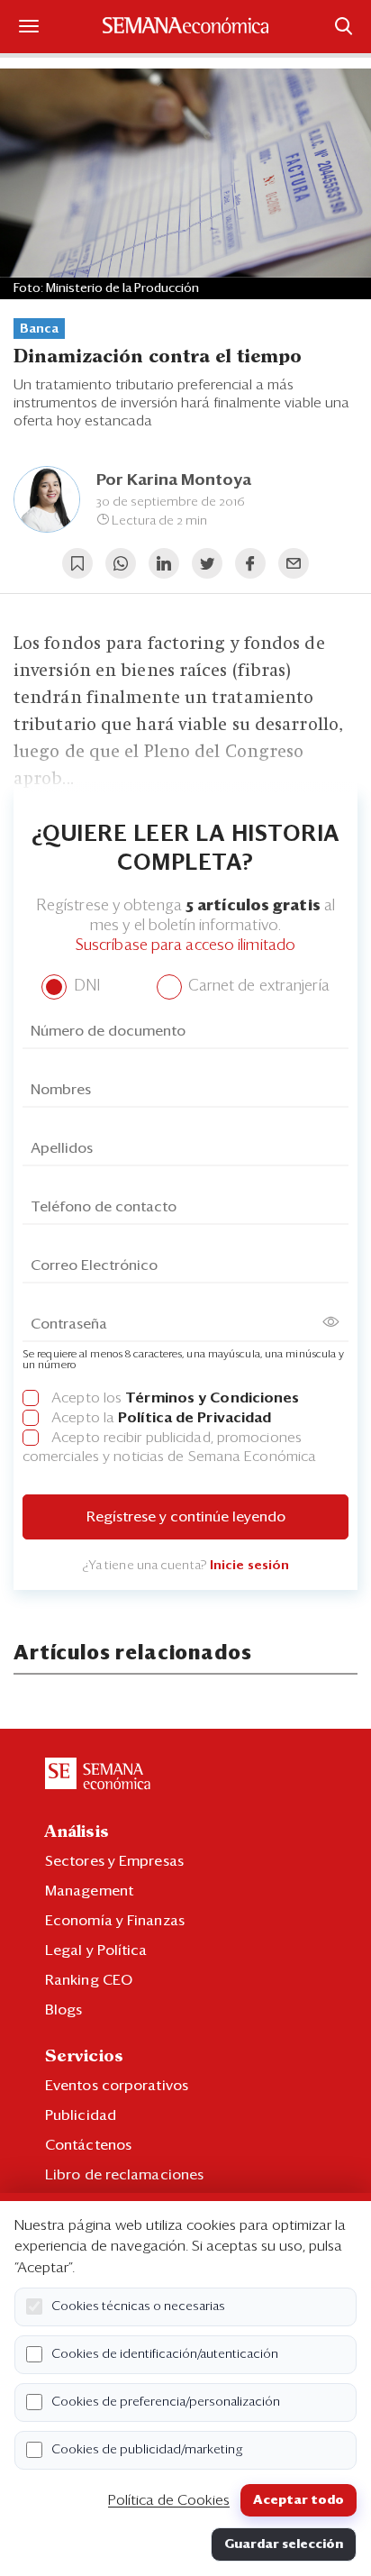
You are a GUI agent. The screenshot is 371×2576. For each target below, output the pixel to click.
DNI (84, 987)
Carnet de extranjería (257, 987)
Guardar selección (284, 2544)
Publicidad (81, 2115)
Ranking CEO (89, 1980)
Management (89, 1891)
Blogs (64, 2010)
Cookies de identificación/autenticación (165, 2354)
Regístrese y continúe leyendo (186, 1517)
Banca (39, 329)
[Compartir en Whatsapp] (121, 563)
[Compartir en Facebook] (250, 563)
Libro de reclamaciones (124, 2175)
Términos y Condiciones (212, 1398)
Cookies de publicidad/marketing (147, 2450)
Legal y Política (96, 1950)
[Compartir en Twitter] (207, 563)
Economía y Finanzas (115, 1921)
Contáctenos (88, 2145)
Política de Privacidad (195, 1418)
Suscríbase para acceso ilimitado (185, 946)
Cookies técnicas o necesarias (138, 2307)
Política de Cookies (169, 2500)
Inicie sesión (249, 1566)
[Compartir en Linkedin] (164, 563)
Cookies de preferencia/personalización (166, 2402)
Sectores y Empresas (114, 1861)
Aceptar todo (299, 2500)
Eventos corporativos (117, 2086)
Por (174, 480)
